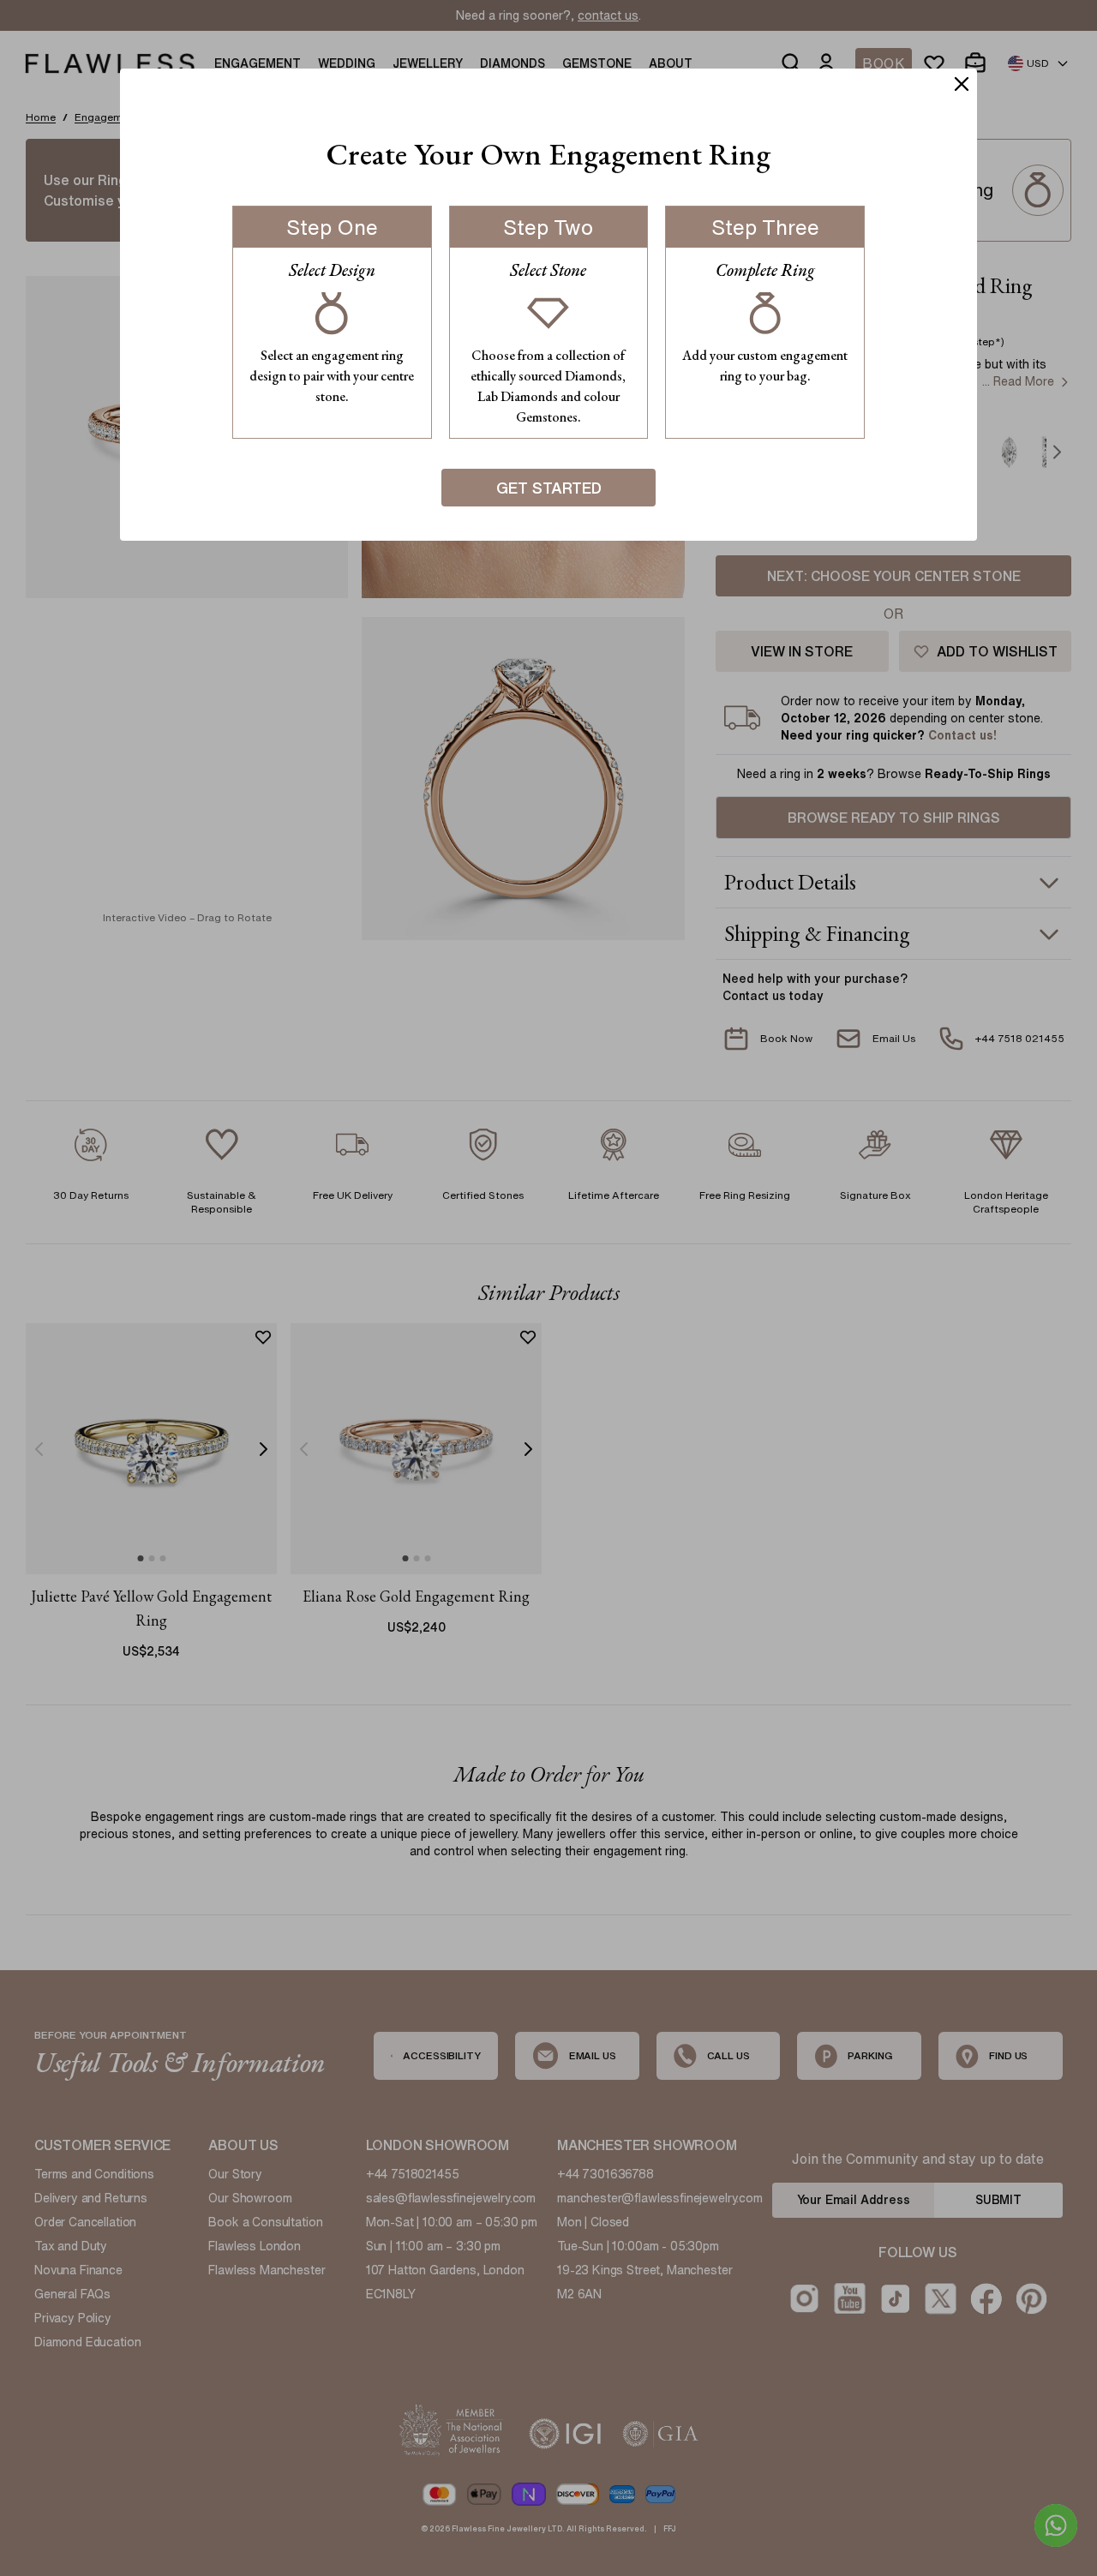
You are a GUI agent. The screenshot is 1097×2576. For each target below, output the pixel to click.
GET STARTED (549, 488)
